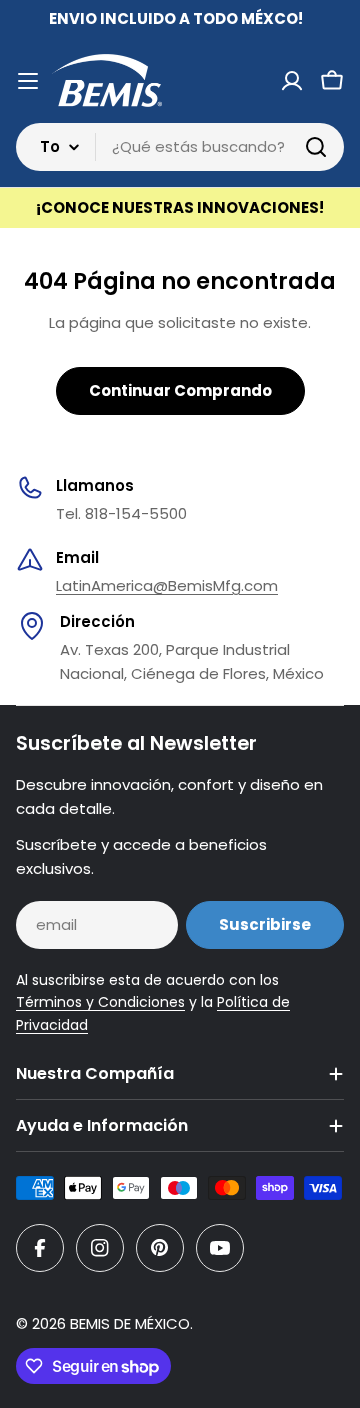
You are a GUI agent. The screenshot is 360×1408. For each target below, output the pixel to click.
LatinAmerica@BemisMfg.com (167, 585)
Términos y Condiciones (100, 1002)
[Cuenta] (292, 81)
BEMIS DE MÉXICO (130, 1323)
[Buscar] (316, 147)
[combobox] (180, 147)
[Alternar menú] (28, 81)
